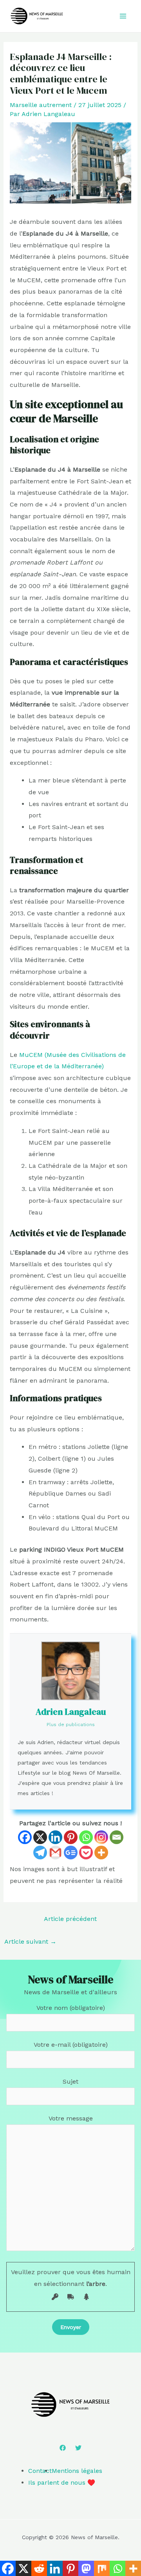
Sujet (70, 2081)
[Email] (117, 1837)
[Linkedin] (55, 1837)
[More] (101, 1853)
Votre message (71, 2118)
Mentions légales (77, 2471)
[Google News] (71, 1853)
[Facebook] (25, 1837)
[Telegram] (40, 1853)
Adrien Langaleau (71, 1712)
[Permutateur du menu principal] (123, 16)
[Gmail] (55, 1853)
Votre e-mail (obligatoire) (71, 2045)
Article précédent (70, 1919)
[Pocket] (86, 1853)
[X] (40, 1837)
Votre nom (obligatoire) (71, 2008)
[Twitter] (78, 2448)
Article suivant (30, 1942)
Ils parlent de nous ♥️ (62, 2483)
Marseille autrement (41, 105)
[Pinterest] (71, 1837)
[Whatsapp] (86, 1837)
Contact (40, 2471)
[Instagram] (101, 1837)
